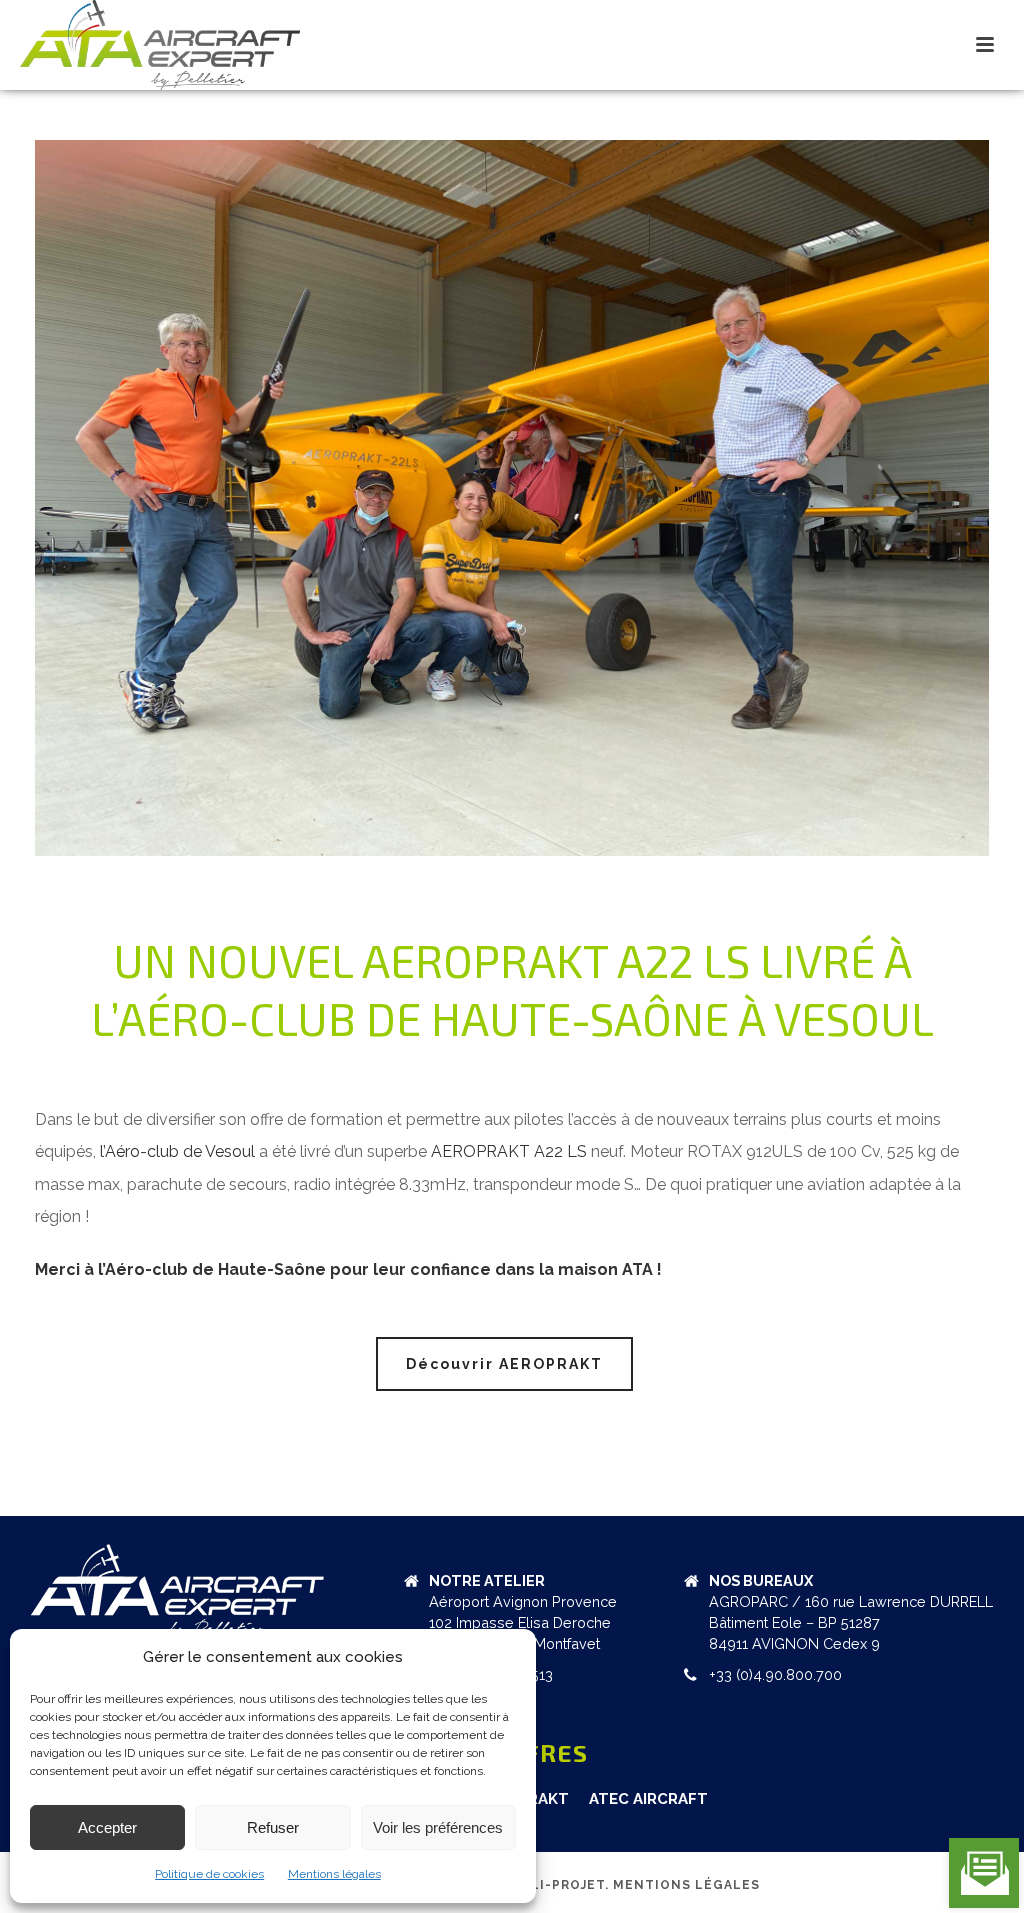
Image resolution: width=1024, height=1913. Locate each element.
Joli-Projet (559, 1885)
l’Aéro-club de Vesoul (177, 1151)
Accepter (107, 1827)
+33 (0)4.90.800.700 (775, 1674)
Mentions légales (334, 1874)
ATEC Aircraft (648, 1799)
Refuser (273, 1827)
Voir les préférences (438, 1827)
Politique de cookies (209, 1874)
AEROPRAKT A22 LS (509, 1151)
